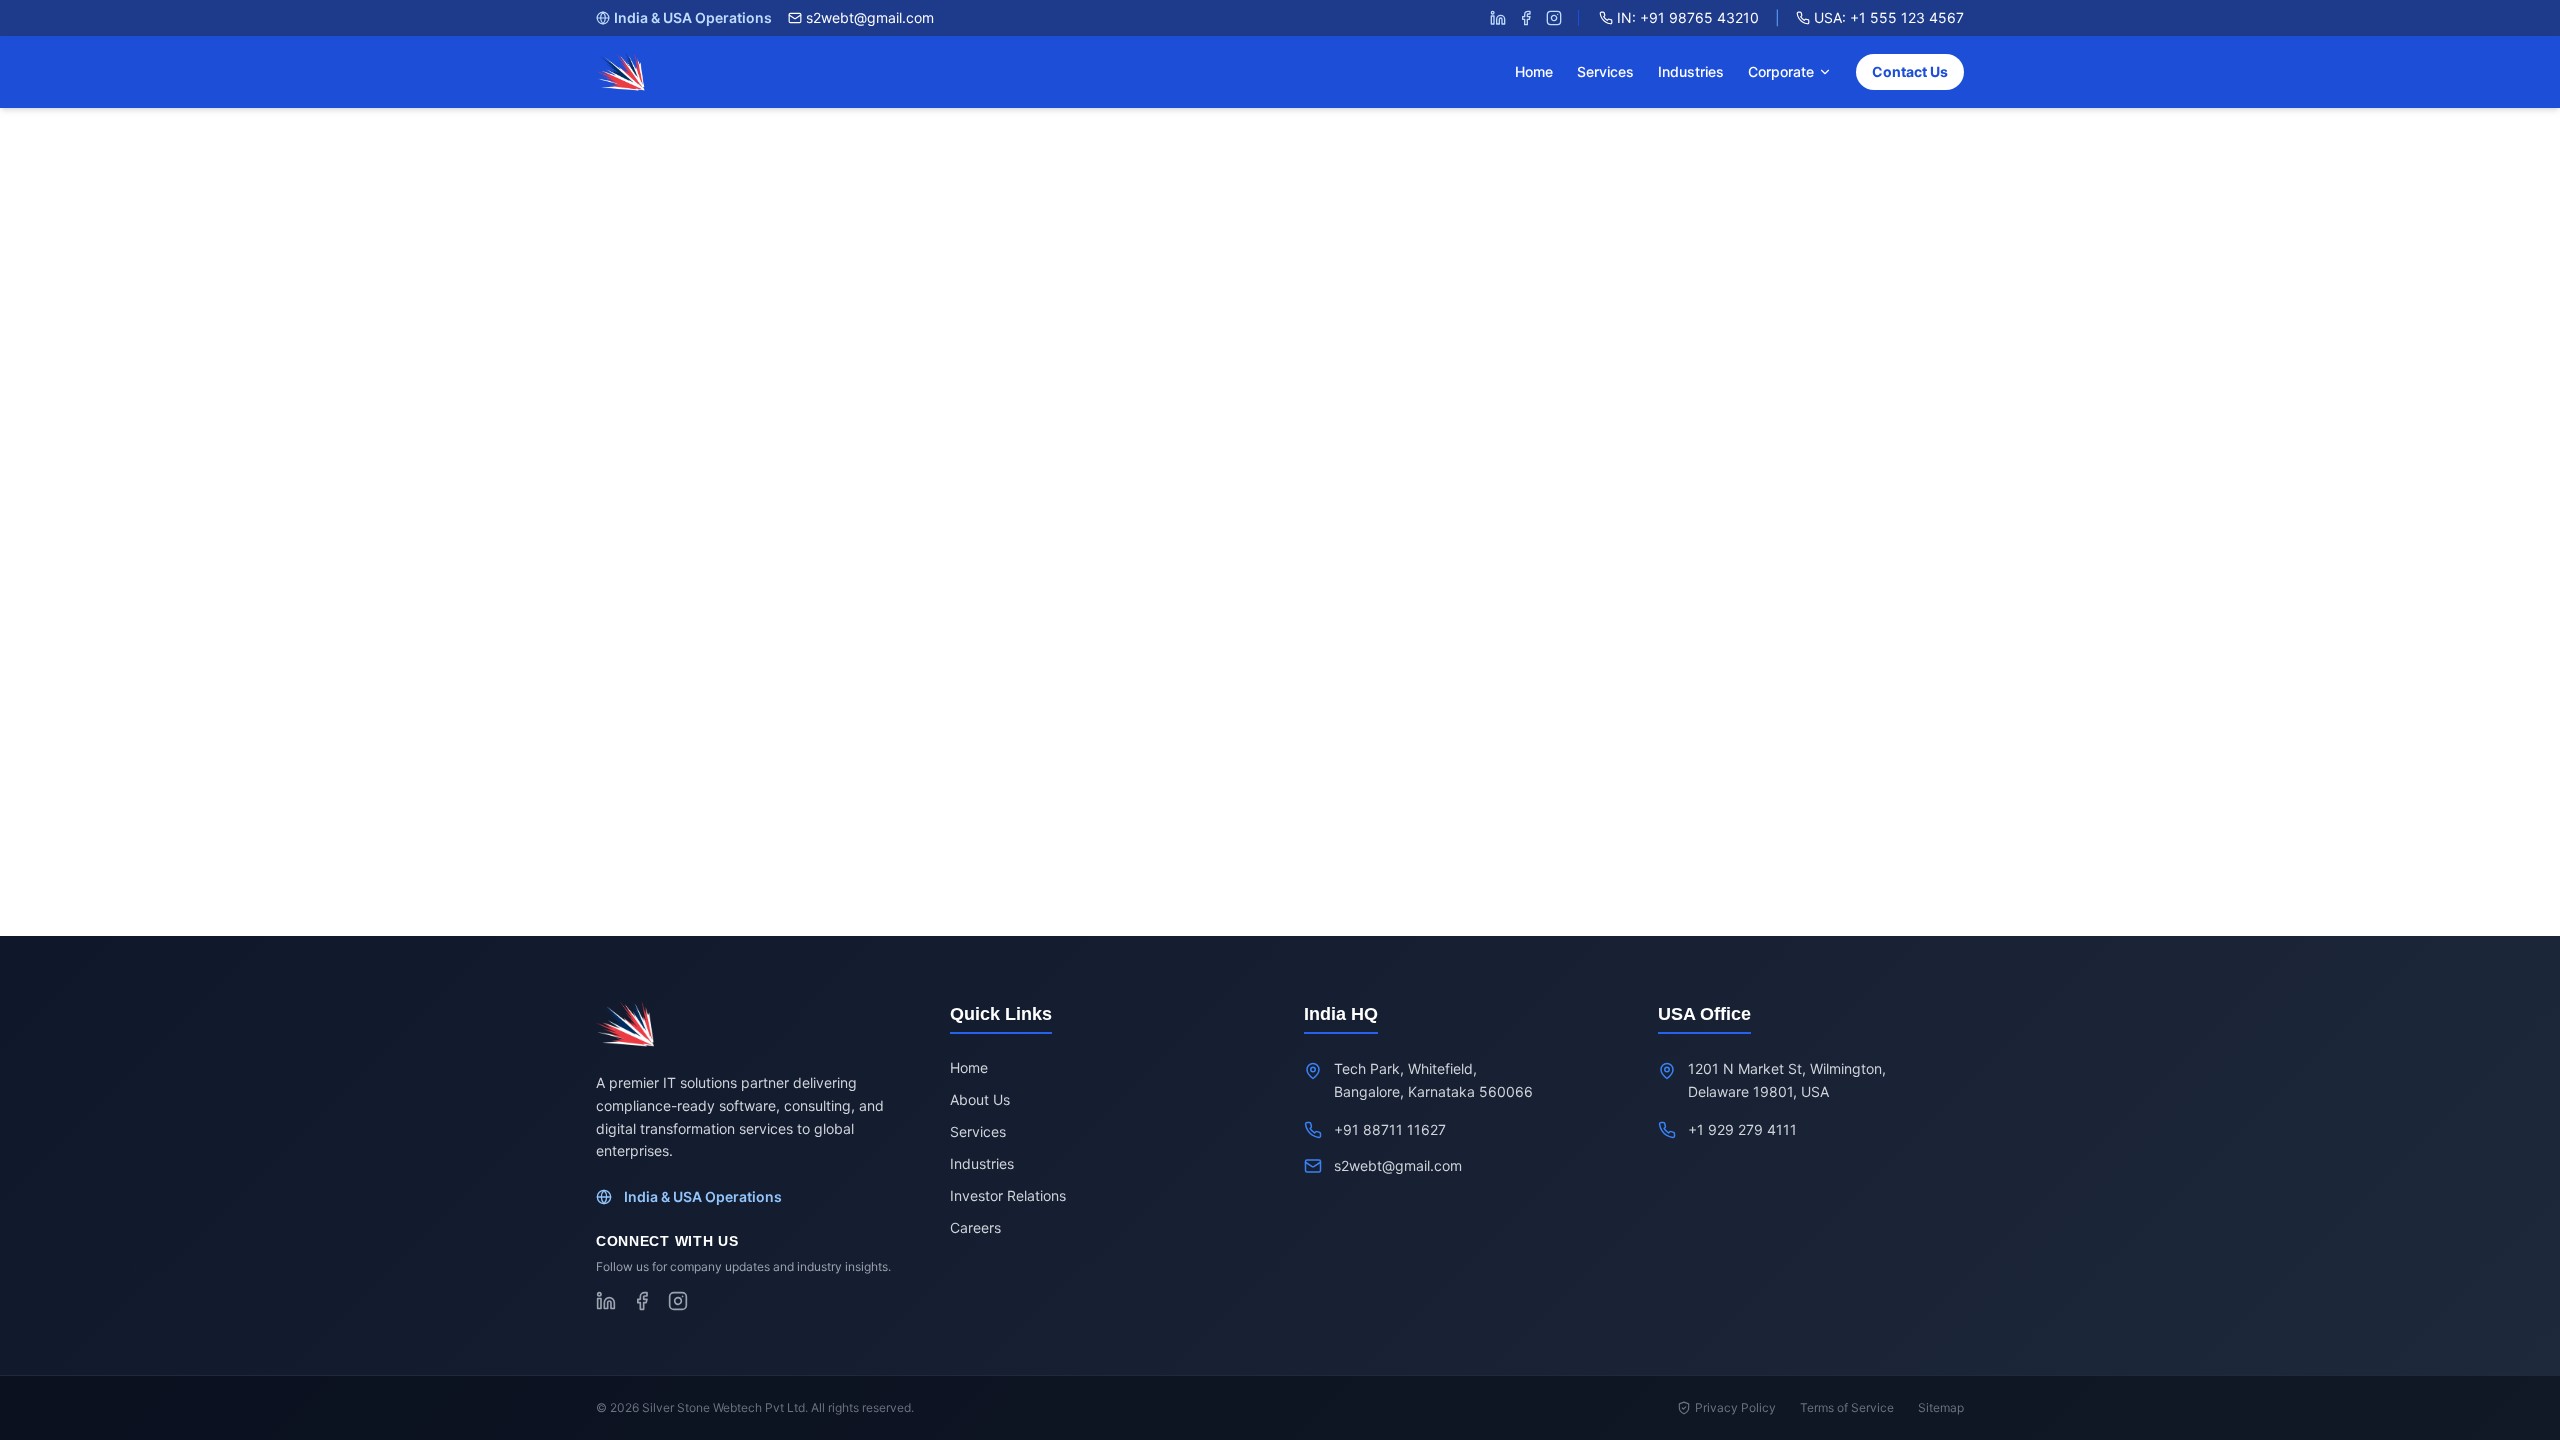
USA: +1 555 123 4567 (1889, 17)
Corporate (1781, 71)
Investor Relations (1008, 1195)
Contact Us (1910, 71)
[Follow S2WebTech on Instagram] (1554, 18)
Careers (975, 1227)
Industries (1691, 71)
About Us (980, 1099)
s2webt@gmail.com (870, 17)
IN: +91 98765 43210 (1688, 17)
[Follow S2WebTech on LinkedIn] (1498, 18)
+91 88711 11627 (1390, 1129)
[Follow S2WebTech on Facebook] (1526, 18)
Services (1605, 71)
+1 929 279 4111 (1742, 1129)
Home (1534, 71)
